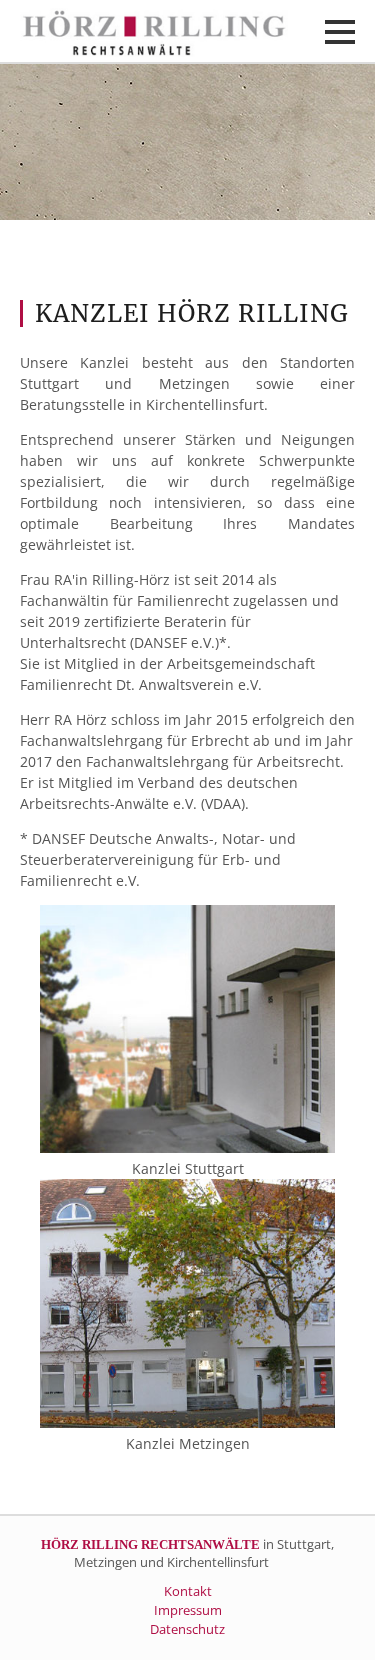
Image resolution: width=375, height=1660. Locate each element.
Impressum (188, 1610)
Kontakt (188, 1591)
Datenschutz (187, 1629)
